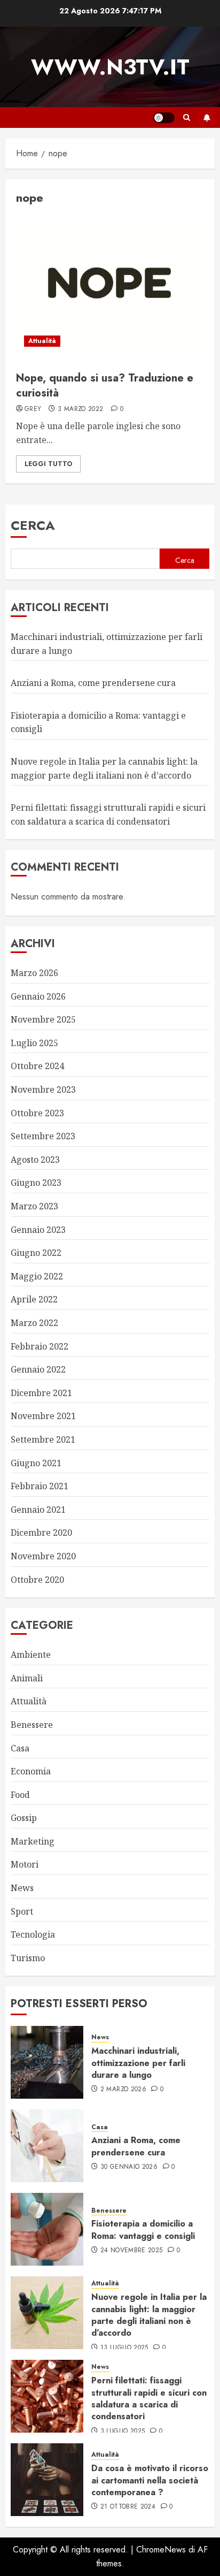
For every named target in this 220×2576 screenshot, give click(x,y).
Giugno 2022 (36, 1253)
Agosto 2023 (35, 1160)
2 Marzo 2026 (123, 2090)
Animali (27, 1678)
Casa (20, 1748)
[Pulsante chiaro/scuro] (164, 118)
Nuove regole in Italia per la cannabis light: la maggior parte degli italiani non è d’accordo (149, 2315)
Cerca (33, 525)
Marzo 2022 (34, 1323)
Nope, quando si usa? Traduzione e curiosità (105, 386)
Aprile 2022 (34, 1299)
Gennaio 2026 (38, 996)
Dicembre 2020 (41, 1533)
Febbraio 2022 (40, 1346)
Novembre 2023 (43, 1089)
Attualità (42, 341)
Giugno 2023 (36, 1183)
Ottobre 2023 (37, 1113)
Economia (31, 1771)
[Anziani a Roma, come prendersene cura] (47, 2146)
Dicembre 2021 (41, 1393)
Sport (22, 1911)
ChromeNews (161, 2550)
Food (20, 1795)
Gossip (24, 1818)
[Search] (187, 117)
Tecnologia (33, 1934)
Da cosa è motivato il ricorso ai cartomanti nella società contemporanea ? (150, 2480)
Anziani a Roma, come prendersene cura (93, 683)
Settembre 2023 (43, 1136)
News (22, 1888)
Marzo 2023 (34, 1206)
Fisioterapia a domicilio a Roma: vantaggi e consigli (143, 2230)
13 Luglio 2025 (124, 2348)
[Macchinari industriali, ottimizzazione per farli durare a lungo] (47, 2062)
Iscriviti (207, 118)
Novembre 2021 (43, 1416)
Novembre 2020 (43, 1556)
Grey (33, 409)
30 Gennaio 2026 (129, 2167)
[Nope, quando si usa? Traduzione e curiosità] (110, 285)
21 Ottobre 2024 (128, 2507)
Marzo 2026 (34, 973)
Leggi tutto (48, 464)
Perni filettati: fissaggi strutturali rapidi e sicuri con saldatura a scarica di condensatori (149, 2398)
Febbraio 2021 (40, 1486)
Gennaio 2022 (38, 1369)
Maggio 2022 (37, 1276)
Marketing (33, 1841)
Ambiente (31, 1655)
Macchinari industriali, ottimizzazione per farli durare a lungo (138, 2063)
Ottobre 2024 (37, 1066)
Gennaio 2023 (38, 1230)
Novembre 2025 (43, 1019)
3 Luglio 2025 (123, 2432)
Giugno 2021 (36, 1463)
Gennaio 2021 (38, 1510)
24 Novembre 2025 (132, 2251)
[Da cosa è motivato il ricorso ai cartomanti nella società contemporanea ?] (47, 2480)
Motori (25, 1864)
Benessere (32, 1725)
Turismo (28, 1958)
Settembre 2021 (43, 1439)
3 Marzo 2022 (80, 409)
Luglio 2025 (34, 1043)
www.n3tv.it (110, 67)
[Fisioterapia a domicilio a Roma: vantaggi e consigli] (47, 2229)
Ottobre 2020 (37, 1580)
